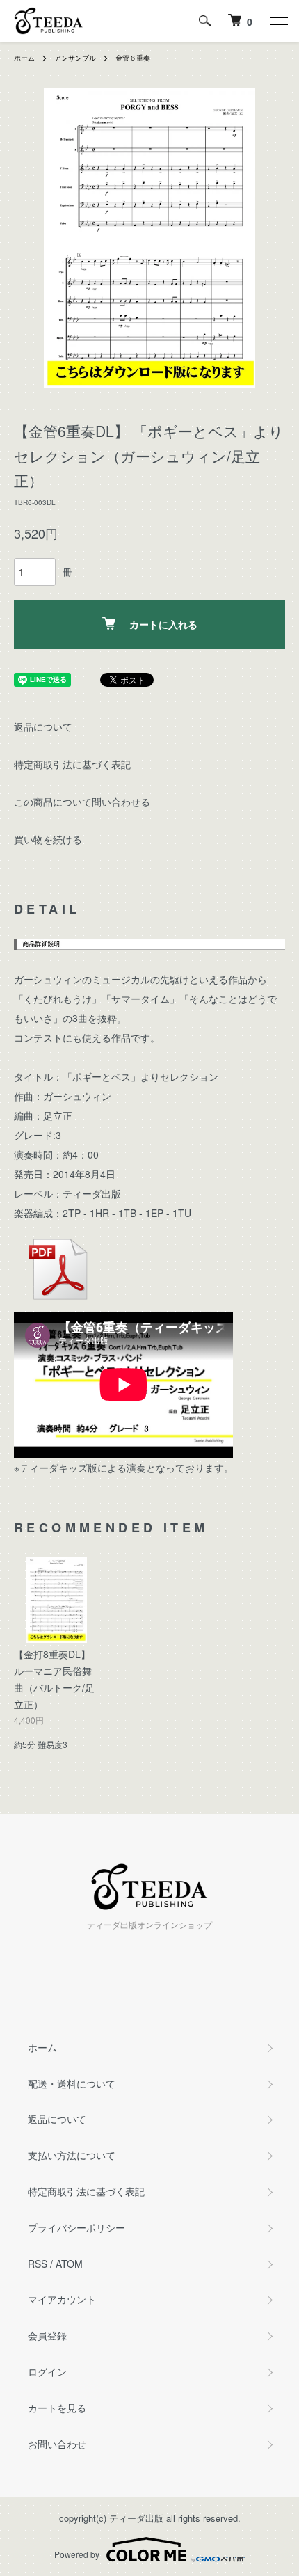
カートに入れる (163, 624)
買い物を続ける (48, 839)
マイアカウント (62, 2299)
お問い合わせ (57, 2444)
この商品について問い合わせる (82, 802)
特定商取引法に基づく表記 (72, 764)
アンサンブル (75, 58)
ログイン (47, 2371)
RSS (38, 2264)
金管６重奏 (133, 58)
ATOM (69, 2264)
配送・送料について (72, 2083)
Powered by (77, 2554)
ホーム (24, 58)
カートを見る (57, 2408)
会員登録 (47, 2335)
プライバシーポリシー (76, 2227)
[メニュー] (278, 21)
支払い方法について (72, 2155)
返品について (43, 726)
